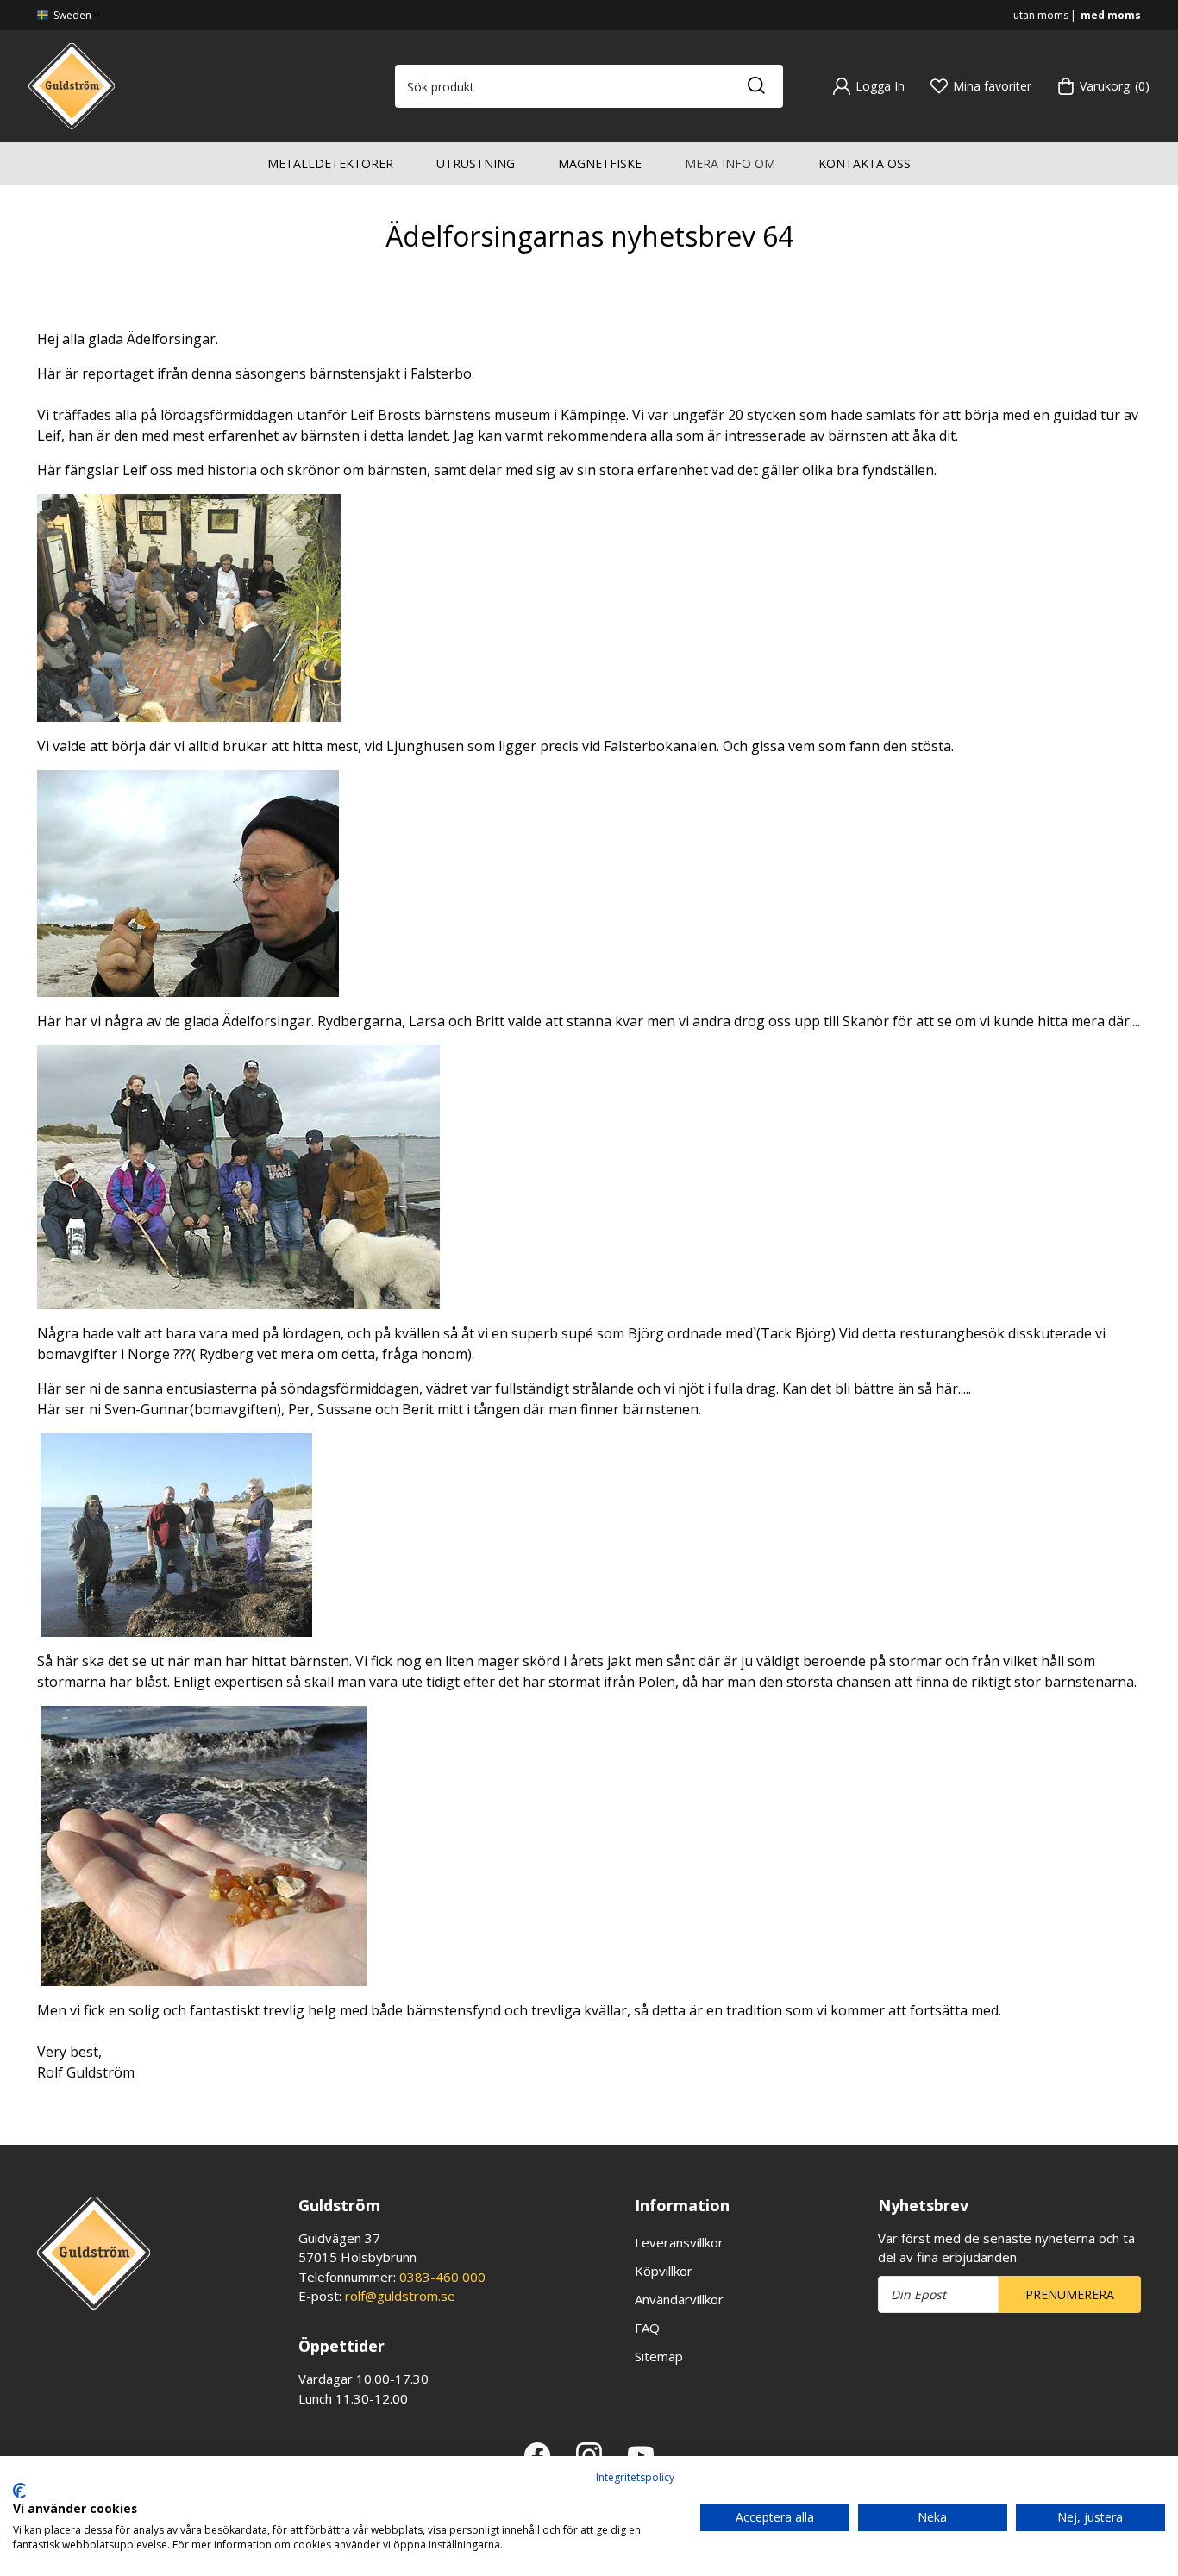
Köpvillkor (664, 2271)
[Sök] (755, 86)
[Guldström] (72, 85)
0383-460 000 (442, 2277)
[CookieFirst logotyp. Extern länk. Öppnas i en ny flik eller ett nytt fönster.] (19, 2491)
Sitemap (659, 2356)
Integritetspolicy (635, 2477)
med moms (1111, 15)
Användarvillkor (679, 2299)
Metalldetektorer (330, 163)
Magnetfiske (600, 163)
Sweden (71, 15)
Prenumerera (1070, 2294)
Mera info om (730, 163)
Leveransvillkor (679, 2242)
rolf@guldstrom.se (400, 2296)
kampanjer (72, 2114)
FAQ (647, 2328)
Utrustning (476, 163)
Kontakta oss (865, 163)
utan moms (1041, 15)
